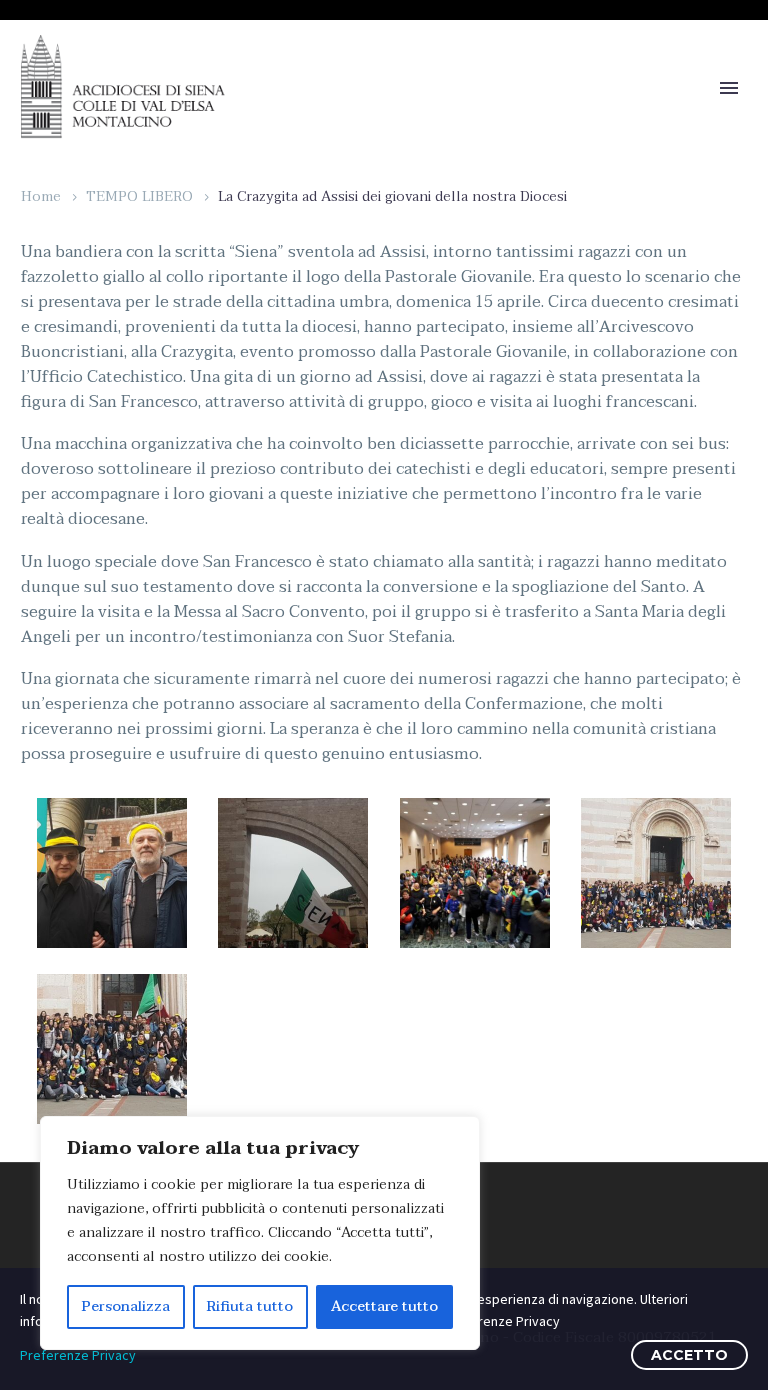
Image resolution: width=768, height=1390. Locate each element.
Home (41, 196)
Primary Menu (729, 88)
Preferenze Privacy (78, 1355)
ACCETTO (689, 1355)
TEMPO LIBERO (139, 196)
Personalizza (126, 1306)
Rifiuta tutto (250, 1306)
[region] (260, 1233)
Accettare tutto (384, 1306)
